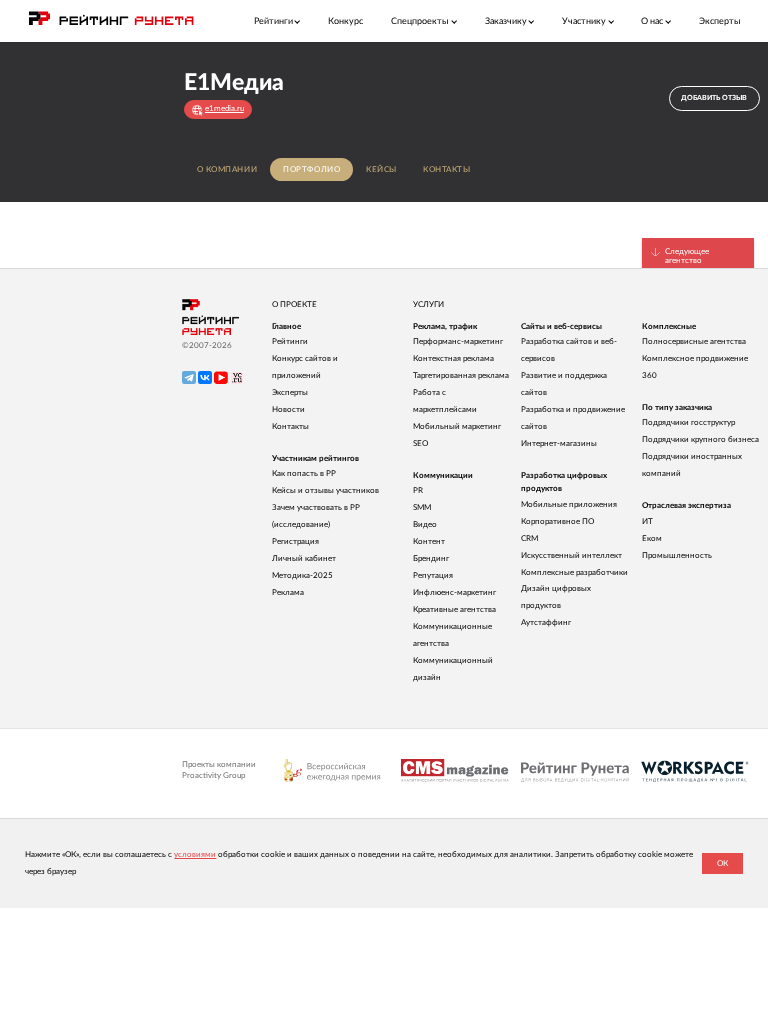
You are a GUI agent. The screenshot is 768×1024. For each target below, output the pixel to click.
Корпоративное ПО (557, 521)
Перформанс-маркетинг (458, 341)
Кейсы (381, 170)
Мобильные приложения (569, 504)
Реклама (288, 592)
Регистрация (295, 541)
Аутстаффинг (546, 622)
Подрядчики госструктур (688, 422)
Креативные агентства (454, 609)
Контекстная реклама (453, 358)
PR (418, 490)
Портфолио (311, 170)
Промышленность (677, 555)
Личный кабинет (304, 558)
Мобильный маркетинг (457, 426)
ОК (722, 863)
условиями (195, 854)
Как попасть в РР (304, 473)
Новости (288, 409)
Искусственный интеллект (571, 555)
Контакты (447, 170)
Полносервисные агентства (694, 341)
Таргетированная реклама (461, 375)
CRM (529, 538)
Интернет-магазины (559, 443)
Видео (425, 524)
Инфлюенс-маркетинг (454, 592)
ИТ (647, 521)
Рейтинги (290, 341)
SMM (422, 507)
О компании (227, 170)
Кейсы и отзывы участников (325, 490)
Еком (652, 538)
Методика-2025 (302, 575)
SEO (420, 443)
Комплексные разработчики (574, 572)
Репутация (433, 575)
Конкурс (345, 21)
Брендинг (431, 558)
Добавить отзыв (714, 97)
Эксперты (720, 21)
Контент (429, 541)
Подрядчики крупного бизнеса (700, 439)
